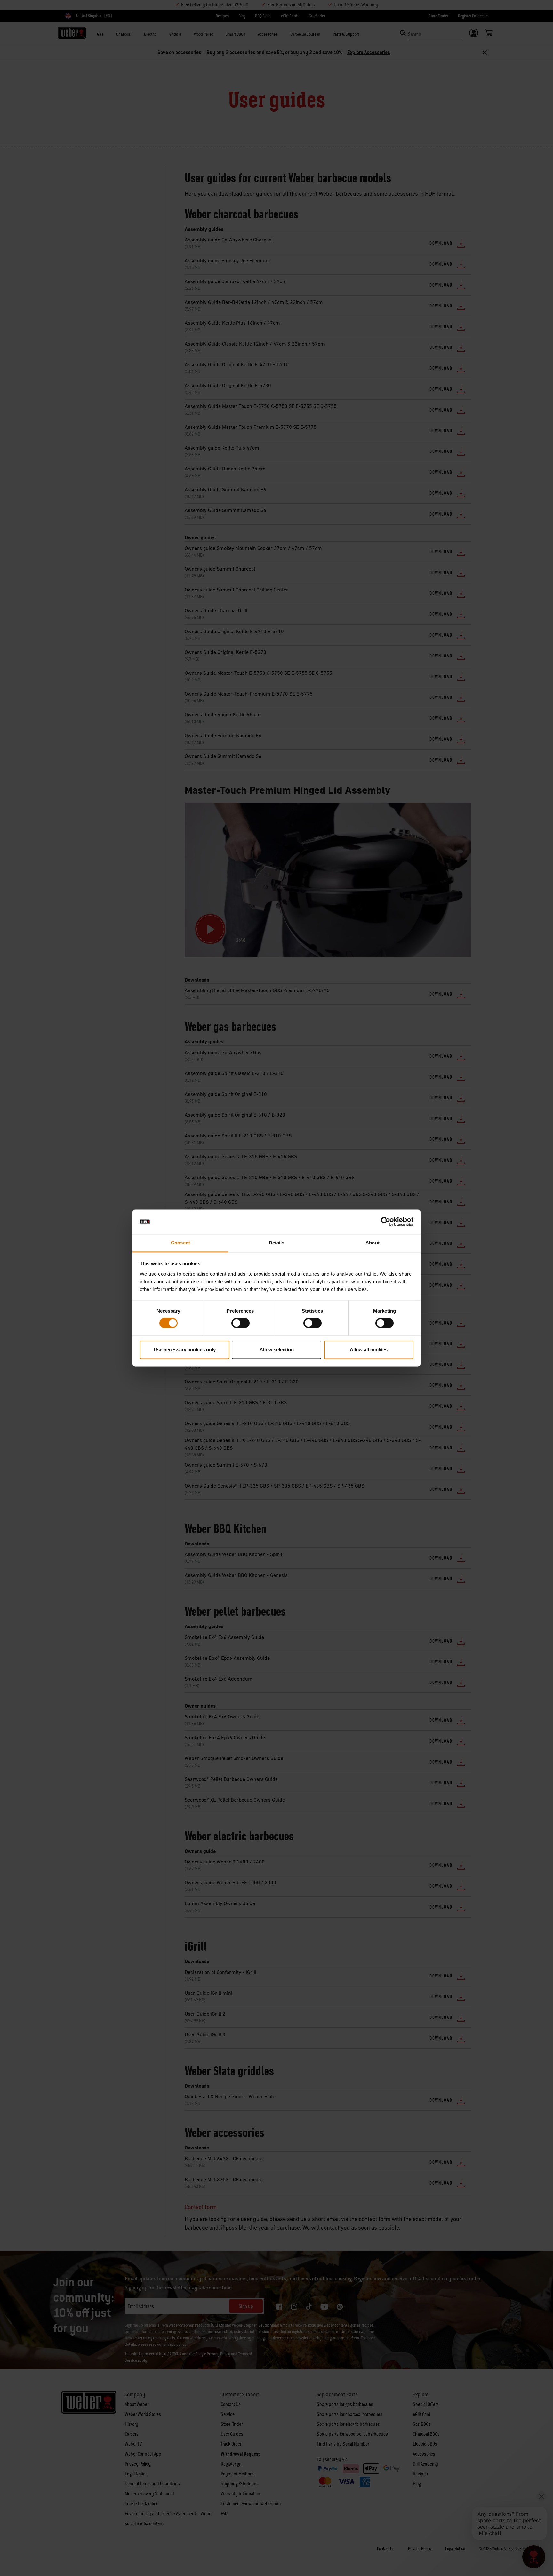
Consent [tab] (180, 1243)
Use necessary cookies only (185, 1350)
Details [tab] (277, 1243)
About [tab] (373, 1243)
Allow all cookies (369, 1350)
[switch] (240, 1323)
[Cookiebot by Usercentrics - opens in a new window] (385, 1222)
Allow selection (277, 1350)
